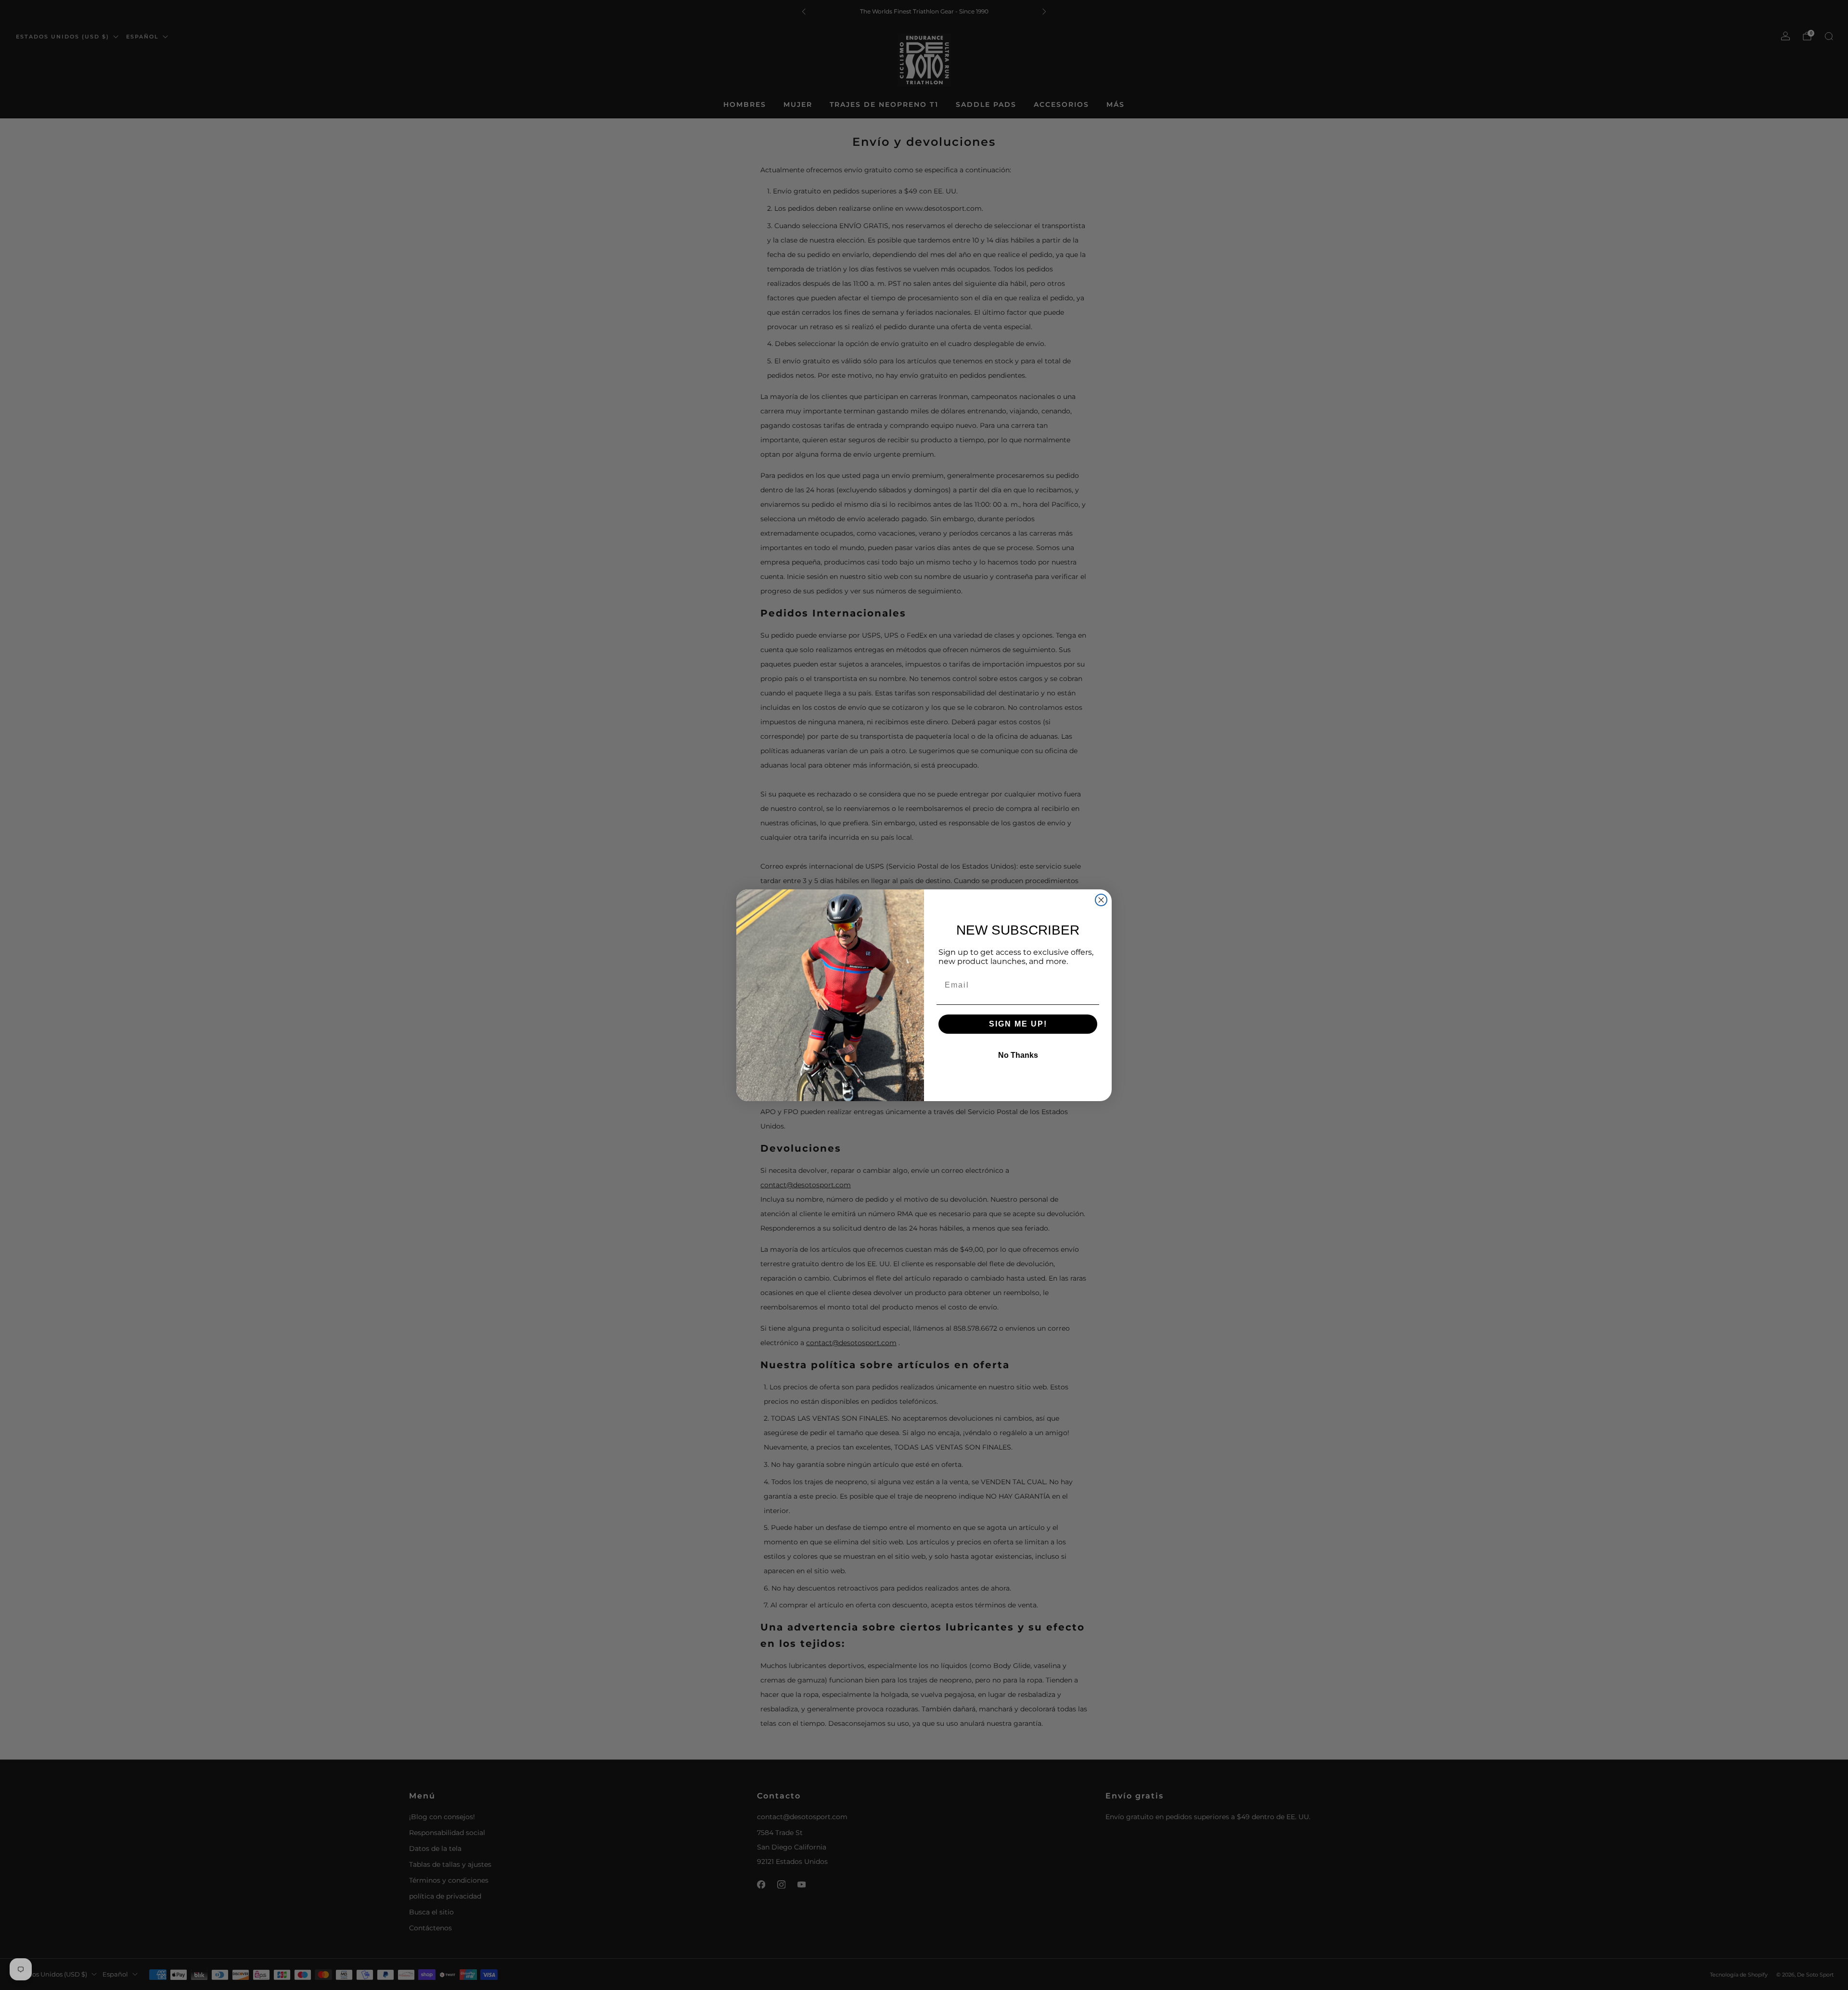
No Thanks (1018, 1055)
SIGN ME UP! (1018, 1024)
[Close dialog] (1101, 900)
